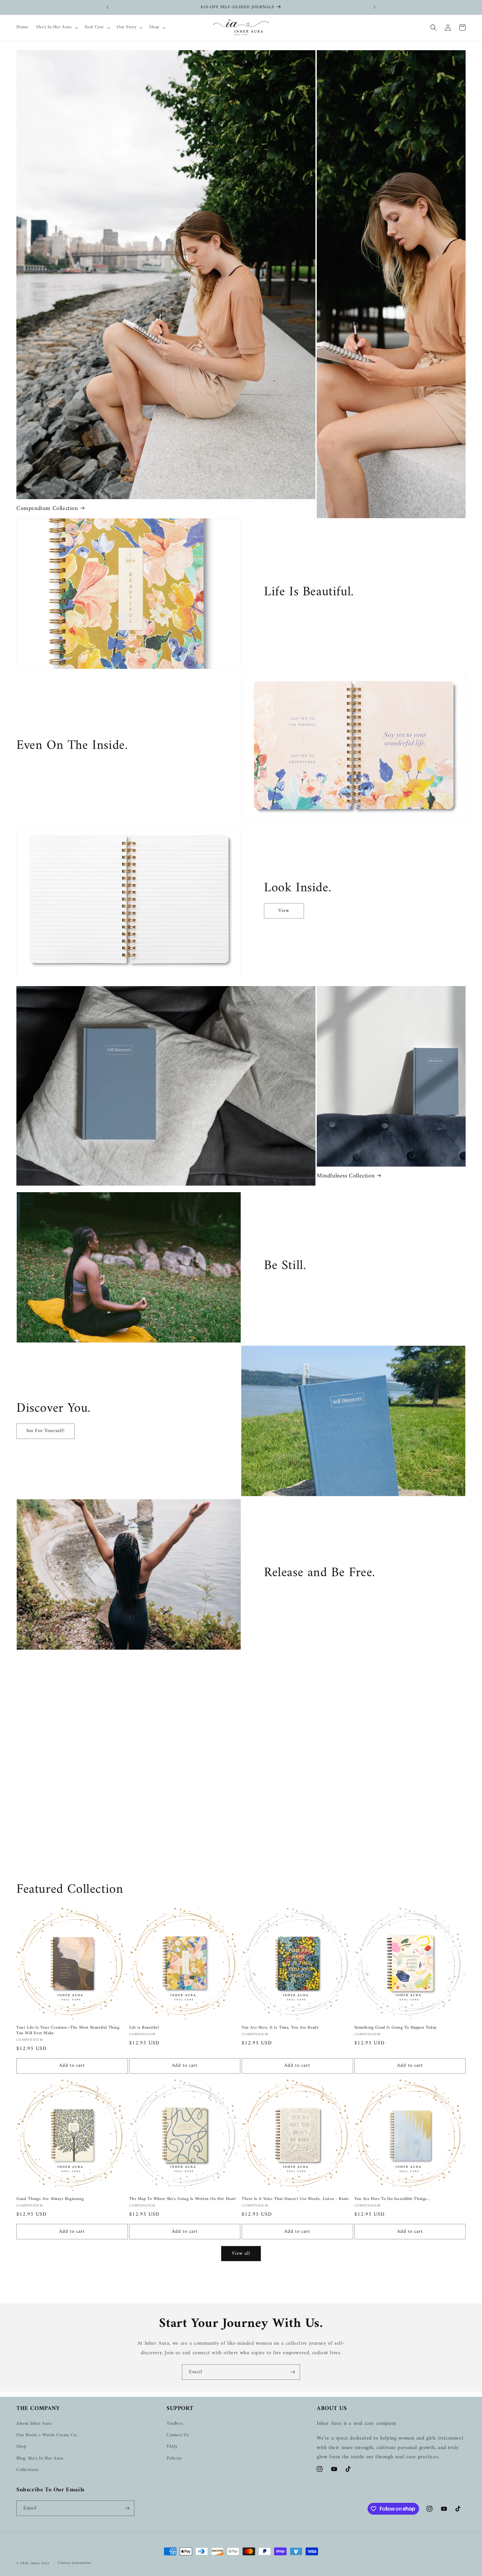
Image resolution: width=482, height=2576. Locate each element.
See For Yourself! (46, 1431)
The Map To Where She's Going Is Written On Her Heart (183, 2199)
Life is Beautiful (144, 2028)
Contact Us (178, 2435)
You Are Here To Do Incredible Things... (392, 2199)
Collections (28, 2470)
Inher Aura (40, 2563)
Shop (21, 2447)
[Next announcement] (374, 7)
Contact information (74, 2563)
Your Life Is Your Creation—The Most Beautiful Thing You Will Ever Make (68, 2031)
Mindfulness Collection (346, 1176)
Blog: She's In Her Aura (40, 2458)
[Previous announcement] (108, 7)
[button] (56, 27)
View (284, 911)
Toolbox (175, 2424)
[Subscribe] (292, 2372)
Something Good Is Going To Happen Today (396, 2028)
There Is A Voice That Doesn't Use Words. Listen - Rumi (295, 2199)
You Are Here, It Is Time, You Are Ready (280, 2028)
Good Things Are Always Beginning (50, 2199)
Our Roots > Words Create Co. (47, 2435)
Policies (174, 2458)
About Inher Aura (34, 2424)
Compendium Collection (47, 508)
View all (241, 2254)
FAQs (172, 2447)
